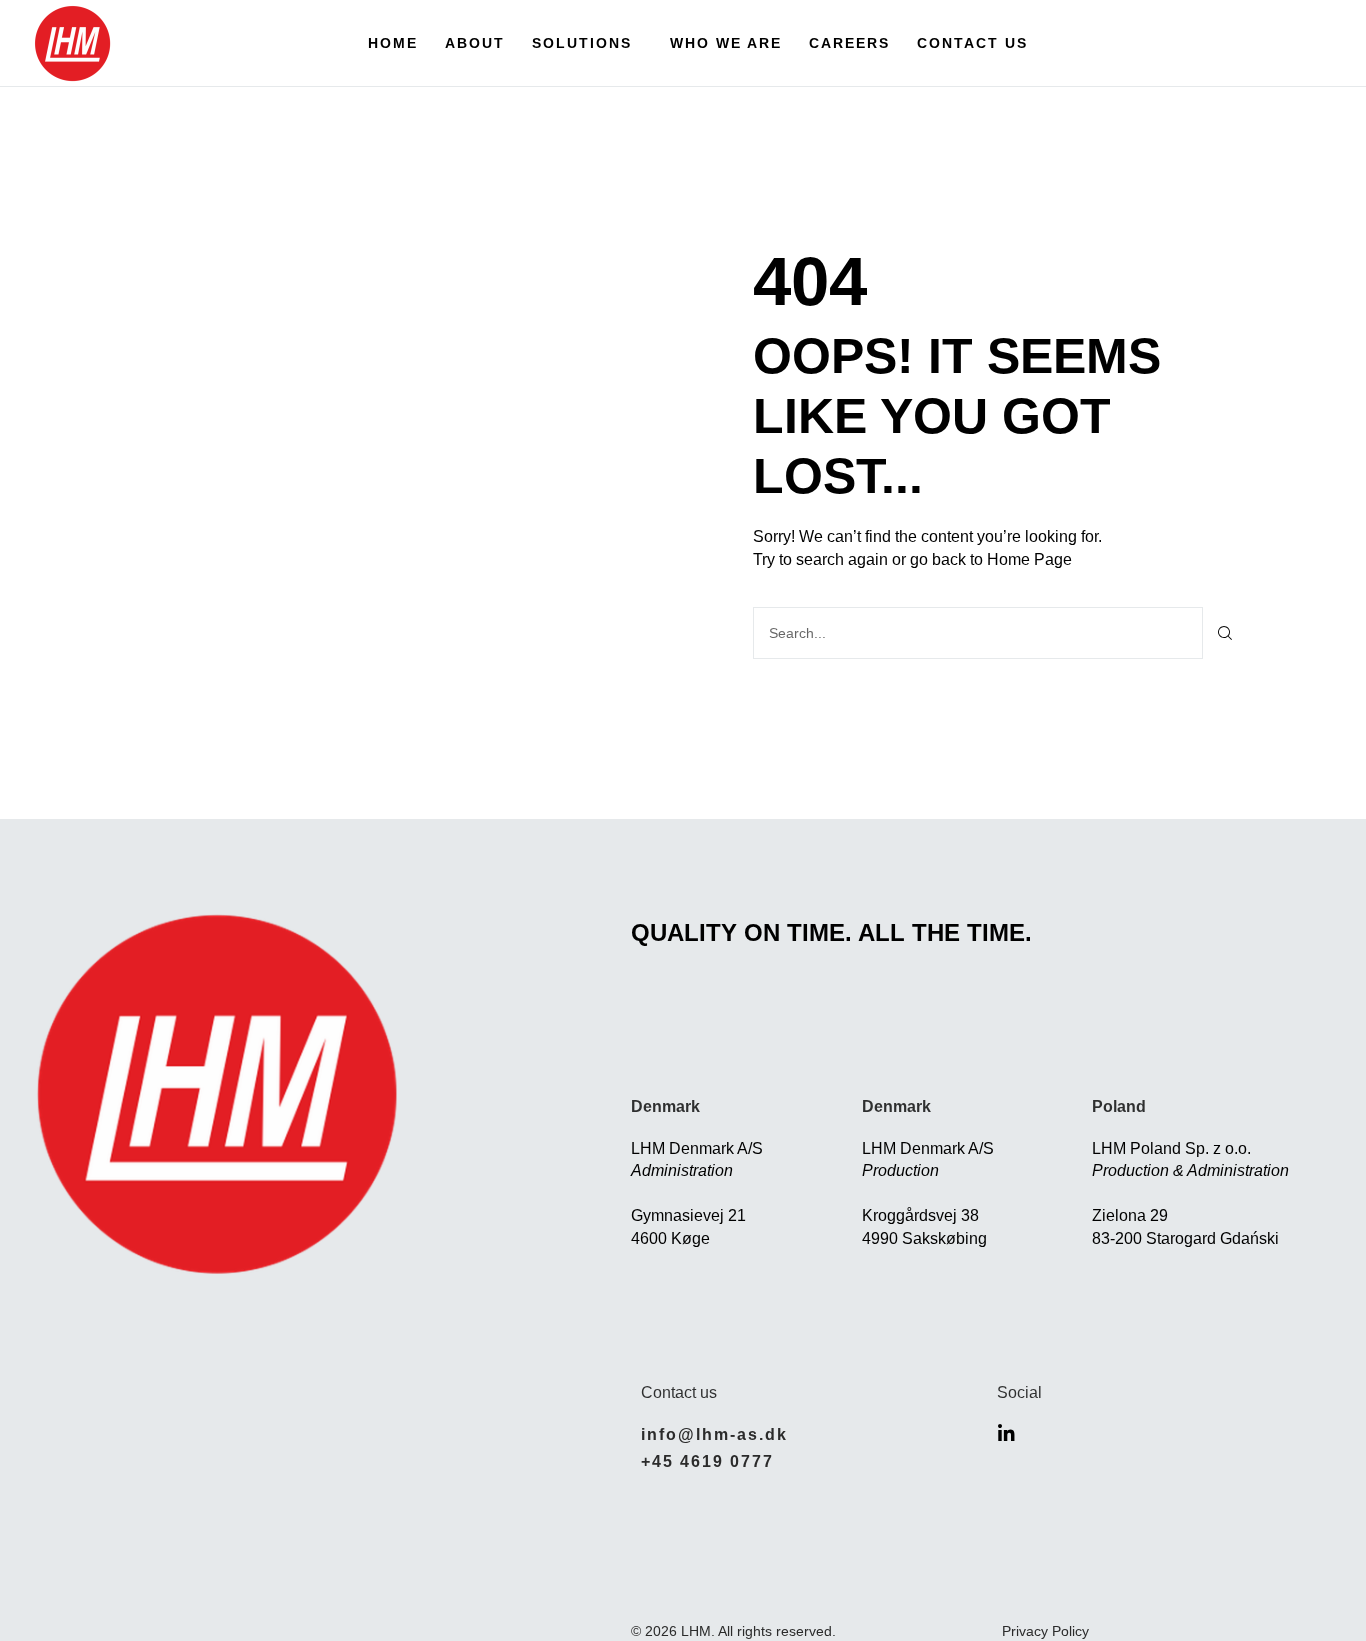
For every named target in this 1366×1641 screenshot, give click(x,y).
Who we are (726, 43)
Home (393, 43)
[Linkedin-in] (1006, 1433)
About (475, 43)
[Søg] (1225, 633)
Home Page (1029, 559)
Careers (849, 43)
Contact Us (972, 43)
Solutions (582, 43)
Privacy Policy (1045, 1631)
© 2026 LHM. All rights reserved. (733, 1631)
